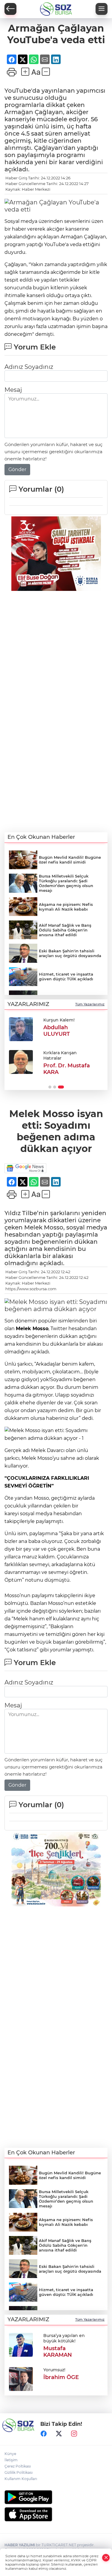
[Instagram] (74, 2434)
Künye (10, 2454)
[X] (59, 2434)
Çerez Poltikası (18, 2466)
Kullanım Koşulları (21, 2479)
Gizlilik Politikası (19, 2472)
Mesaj (13, 390)
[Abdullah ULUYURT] (21, 1029)
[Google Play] (56, 2497)
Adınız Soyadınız (29, 367)
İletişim (11, 2460)
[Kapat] (106, 2558)
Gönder (17, 469)
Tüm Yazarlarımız (90, 1004)
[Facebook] (44, 2434)
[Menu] (102, 9)
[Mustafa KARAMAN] (21, 2344)
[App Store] (56, 2514)
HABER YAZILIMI (20, 2545)
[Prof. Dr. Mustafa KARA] (21, 1062)
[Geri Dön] (10, 9)
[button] (50, 1087)
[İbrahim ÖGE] (21, 2378)
